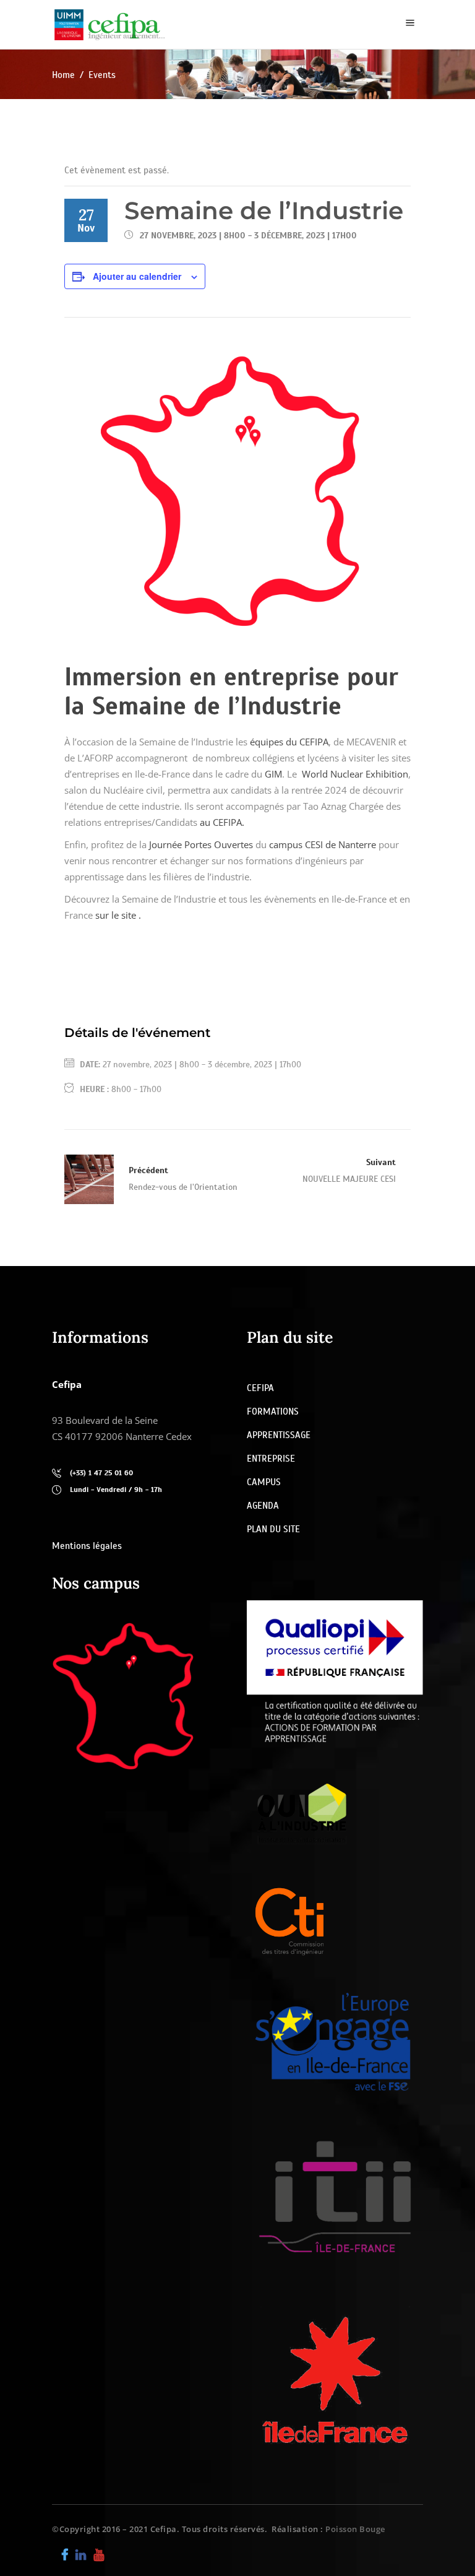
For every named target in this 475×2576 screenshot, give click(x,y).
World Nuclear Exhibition (355, 774)
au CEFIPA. (222, 822)
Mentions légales (87, 1546)
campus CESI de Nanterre (323, 844)
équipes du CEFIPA (289, 742)
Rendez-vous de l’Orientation (183, 1187)
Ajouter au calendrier (137, 276)
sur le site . (118, 915)
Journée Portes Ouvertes (201, 844)
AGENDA (263, 1506)
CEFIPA (260, 1388)
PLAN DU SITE (273, 1529)
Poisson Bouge (355, 2529)
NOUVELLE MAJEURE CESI (349, 1179)
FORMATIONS (273, 1412)
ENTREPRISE (271, 1459)
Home (63, 75)
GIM (273, 774)
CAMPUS (264, 1482)
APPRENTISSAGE (279, 1435)
